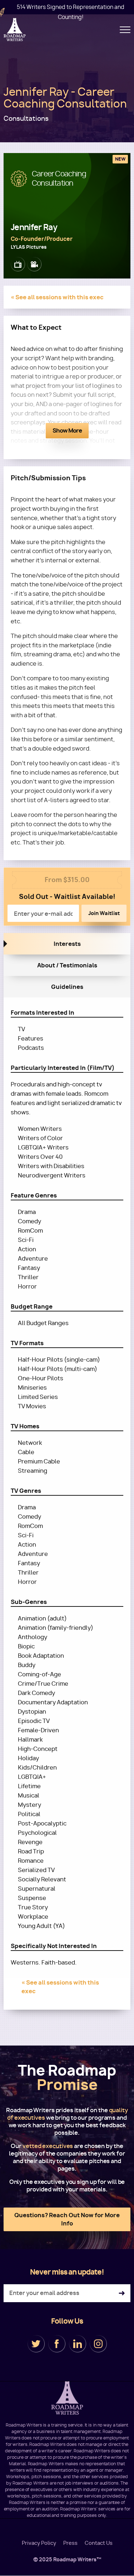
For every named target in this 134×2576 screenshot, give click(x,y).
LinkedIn (78, 2344)
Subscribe (122, 2293)
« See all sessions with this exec (57, 297)
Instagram (98, 2344)
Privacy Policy (39, 2543)
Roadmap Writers (15, 30)
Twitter (36, 2344)
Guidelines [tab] (67, 987)
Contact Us (99, 2543)
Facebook (57, 2344)
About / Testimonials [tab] (67, 965)
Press (70, 2543)
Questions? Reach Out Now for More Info (67, 2219)
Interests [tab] (67, 944)
